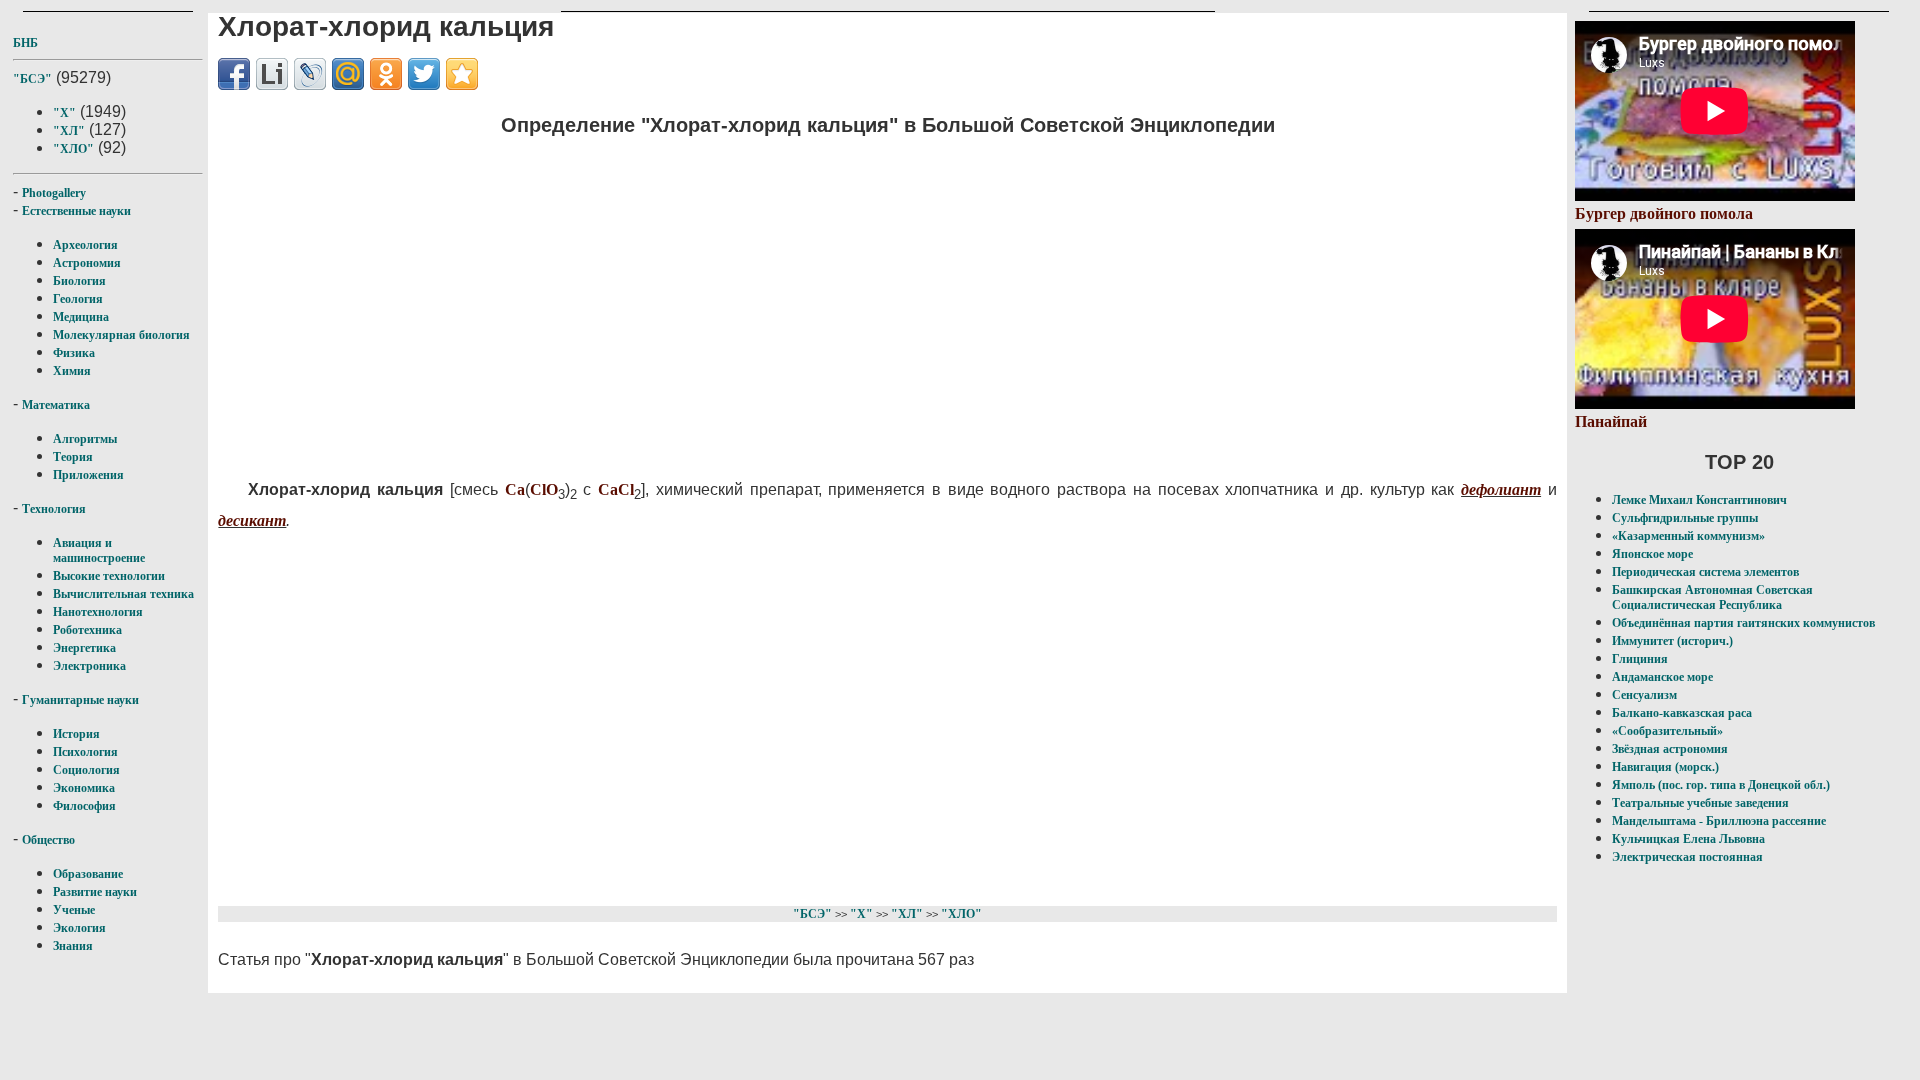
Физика (74, 353)
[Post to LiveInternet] (272, 74)
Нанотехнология (98, 612)
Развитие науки (95, 892)
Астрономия (87, 263)
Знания (73, 946)
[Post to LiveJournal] (310, 74)
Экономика (84, 788)
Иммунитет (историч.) (1672, 641)
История (76, 734)
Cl (538, 489)
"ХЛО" (73, 149)
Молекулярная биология (121, 335)
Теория (73, 457)
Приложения (88, 475)
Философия (84, 806)
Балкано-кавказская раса (1682, 713)
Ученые (74, 910)
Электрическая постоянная (1687, 857)
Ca (515, 489)
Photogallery (54, 193)
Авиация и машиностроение (99, 550)
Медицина (81, 317)
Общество (48, 840)
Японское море (1652, 554)
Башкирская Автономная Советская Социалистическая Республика (1712, 597)
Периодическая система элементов (1705, 572)
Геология (78, 299)
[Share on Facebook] (234, 74)
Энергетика (84, 648)
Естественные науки (76, 211)
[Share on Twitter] (424, 74)
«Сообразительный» (1667, 731)
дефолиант (1501, 489)
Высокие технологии (109, 576)
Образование (88, 874)
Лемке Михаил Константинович (1699, 500)
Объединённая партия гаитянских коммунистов (1743, 623)
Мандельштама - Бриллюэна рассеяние (1719, 821)
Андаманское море (1662, 677)
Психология (85, 752)
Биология (79, 281)
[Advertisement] (759, 295)
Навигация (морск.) (1665, 767)
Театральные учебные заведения (1700, 803)
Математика (56, 405)
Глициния (1640, 659)
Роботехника (87, 630)
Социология (86, 770)
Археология (85, 245)
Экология (79, 928)
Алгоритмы (85, 439)
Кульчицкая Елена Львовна (1688, 839)
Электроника (89, 666)
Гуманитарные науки (80, 700)
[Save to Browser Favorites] (462, 74)
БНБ (25, 43)
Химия (72, 371)
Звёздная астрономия (1670, 749)
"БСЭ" (32, 79)
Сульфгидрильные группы (1685, 518)
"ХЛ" (69, 131)
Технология (54, 509)
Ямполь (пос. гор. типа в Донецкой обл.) (1721, 785)
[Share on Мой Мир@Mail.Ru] (348, 74)
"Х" (64, 113)
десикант (252, 520)
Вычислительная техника (123, 594)
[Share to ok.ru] (386, 74)
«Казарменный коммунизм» (1688, 536)
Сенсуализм (1644, 695)
